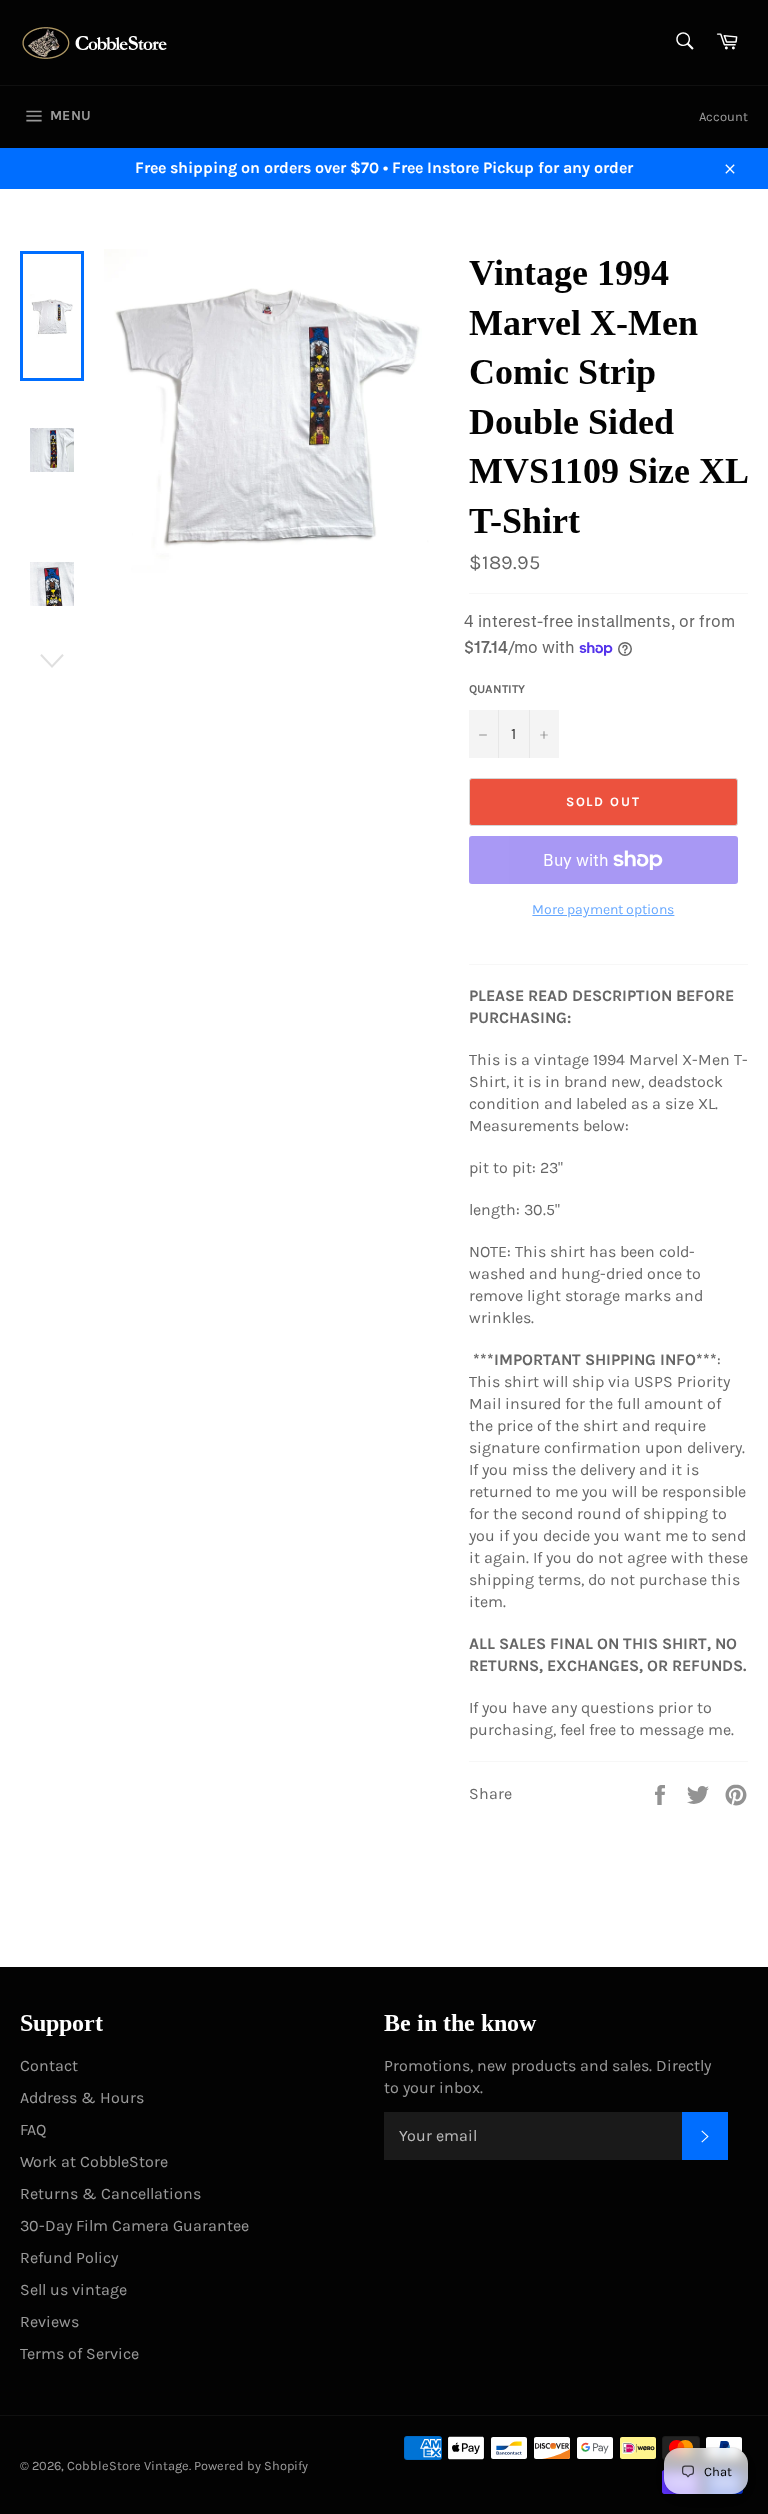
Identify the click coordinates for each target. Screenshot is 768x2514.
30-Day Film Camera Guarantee (134, 2225)
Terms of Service (79, 2353)
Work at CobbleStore (94, 2161)
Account (723, 116)
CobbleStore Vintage (128, 2465)
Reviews (49, 2321)
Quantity (497, 689)
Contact (49, 2065)
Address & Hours (82, 2097)
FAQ (33, 2129)
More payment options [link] (603, 909)
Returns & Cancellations (110, 2193)
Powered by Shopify (251, 2465)
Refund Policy (69, 2257)
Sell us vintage (73, 2289)
